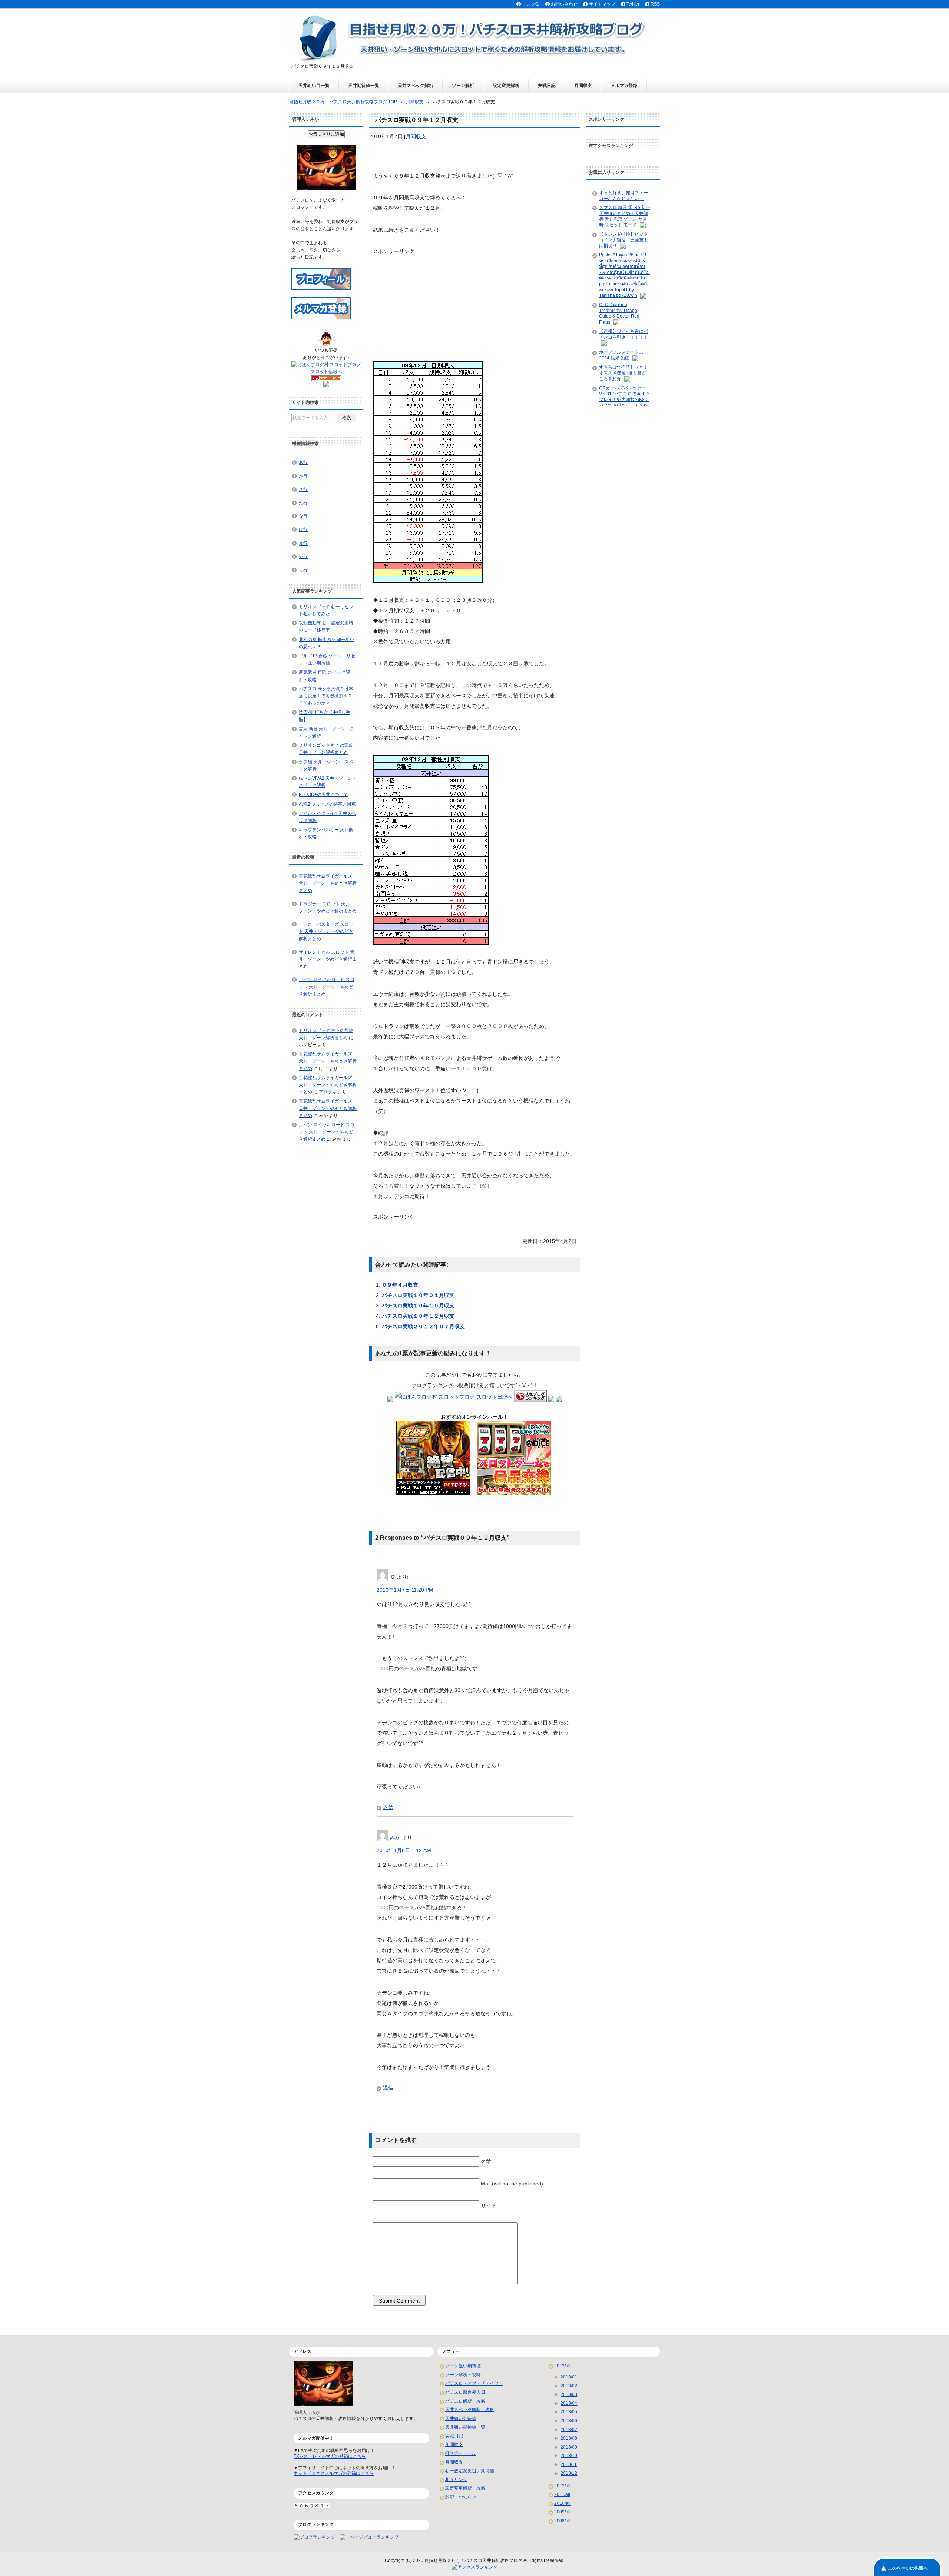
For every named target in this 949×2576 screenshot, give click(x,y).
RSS (655, 4)
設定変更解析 (506, 86)
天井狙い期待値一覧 (465, 2427)
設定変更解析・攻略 (465, 2488)
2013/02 (569, 2386)
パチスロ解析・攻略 (465, 2401)
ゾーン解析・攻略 (463, 2375)
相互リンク (456, 2480)
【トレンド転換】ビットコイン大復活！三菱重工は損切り (624, 240)
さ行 (303, 490)
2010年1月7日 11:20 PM (405, 1590)
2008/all (562, 2521)
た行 (303, 503)
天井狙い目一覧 (314, 86)
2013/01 (569, 2377)
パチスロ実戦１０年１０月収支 (418, 1306)
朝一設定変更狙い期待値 (470, 2471)
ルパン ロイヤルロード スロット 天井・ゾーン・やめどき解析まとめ (327, 987)
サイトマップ (602, 4)
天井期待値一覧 (364, 86)
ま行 (303, 543)
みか (395, 1837)
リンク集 (531, 4)
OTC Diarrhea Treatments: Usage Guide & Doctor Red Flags (619, 313)
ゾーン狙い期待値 (463, 2366)
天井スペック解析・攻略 (470, 2410)
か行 (303, 476)
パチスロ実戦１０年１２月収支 (418, 1316)
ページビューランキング (374, 2537)
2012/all (562, 2486)
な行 (303, 516)
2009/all (562, 2512)
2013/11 (569, 2464)
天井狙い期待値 (461, 2418)
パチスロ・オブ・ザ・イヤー (474, 2383)
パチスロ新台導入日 (465, 2392)
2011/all (562, 2494)
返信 (388, 1807)
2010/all (562, 2503)
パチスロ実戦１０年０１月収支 (418, 1295)
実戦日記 (547, 86)
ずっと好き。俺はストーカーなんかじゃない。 (624, 196)
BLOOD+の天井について (323, 795)
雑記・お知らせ (461, 2497)
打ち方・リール (461, 2453)
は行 (303, 530)
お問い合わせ (564, 4)
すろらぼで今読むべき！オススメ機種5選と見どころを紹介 (624, 373)
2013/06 (569, 2421)
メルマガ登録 (624, 86)
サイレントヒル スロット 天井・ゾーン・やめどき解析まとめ (328, 959)
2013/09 (569, 2447)
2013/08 (569, 2438)
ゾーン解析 (463, 86)
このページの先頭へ (908, 2568)
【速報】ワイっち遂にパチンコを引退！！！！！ (624, 334)
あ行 (303, 463)
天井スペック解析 (416, 86)
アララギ (328, 1092)
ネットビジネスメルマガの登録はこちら (334, 2473)
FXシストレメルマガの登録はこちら (330, 2456)
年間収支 (454, 2444)
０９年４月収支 (400, 1285)
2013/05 (569, 2412)
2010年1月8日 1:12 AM (404, 1850)
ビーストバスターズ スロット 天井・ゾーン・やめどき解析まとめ (326, 931)
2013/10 (569, 2456)
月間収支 (583, 86)
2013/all (562, 2366)
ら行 (303, 570)
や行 (303, 557)
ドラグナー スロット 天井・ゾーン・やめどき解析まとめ (328, 907)
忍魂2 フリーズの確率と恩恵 (327, 804)
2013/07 (569, 2430)
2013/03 (569, 2394)
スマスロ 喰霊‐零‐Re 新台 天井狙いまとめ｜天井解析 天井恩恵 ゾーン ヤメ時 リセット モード (625, 216)
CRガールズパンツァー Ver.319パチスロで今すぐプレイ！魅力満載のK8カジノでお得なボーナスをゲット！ (624, 400)
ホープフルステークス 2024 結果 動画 (621, 355)
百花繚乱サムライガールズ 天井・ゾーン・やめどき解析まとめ (328, 883)
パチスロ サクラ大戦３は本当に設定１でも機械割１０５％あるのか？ (326, 696)
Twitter (633, 4)
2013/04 (569, 2403)
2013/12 (569, 2473)
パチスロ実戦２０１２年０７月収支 (423, 1326)
